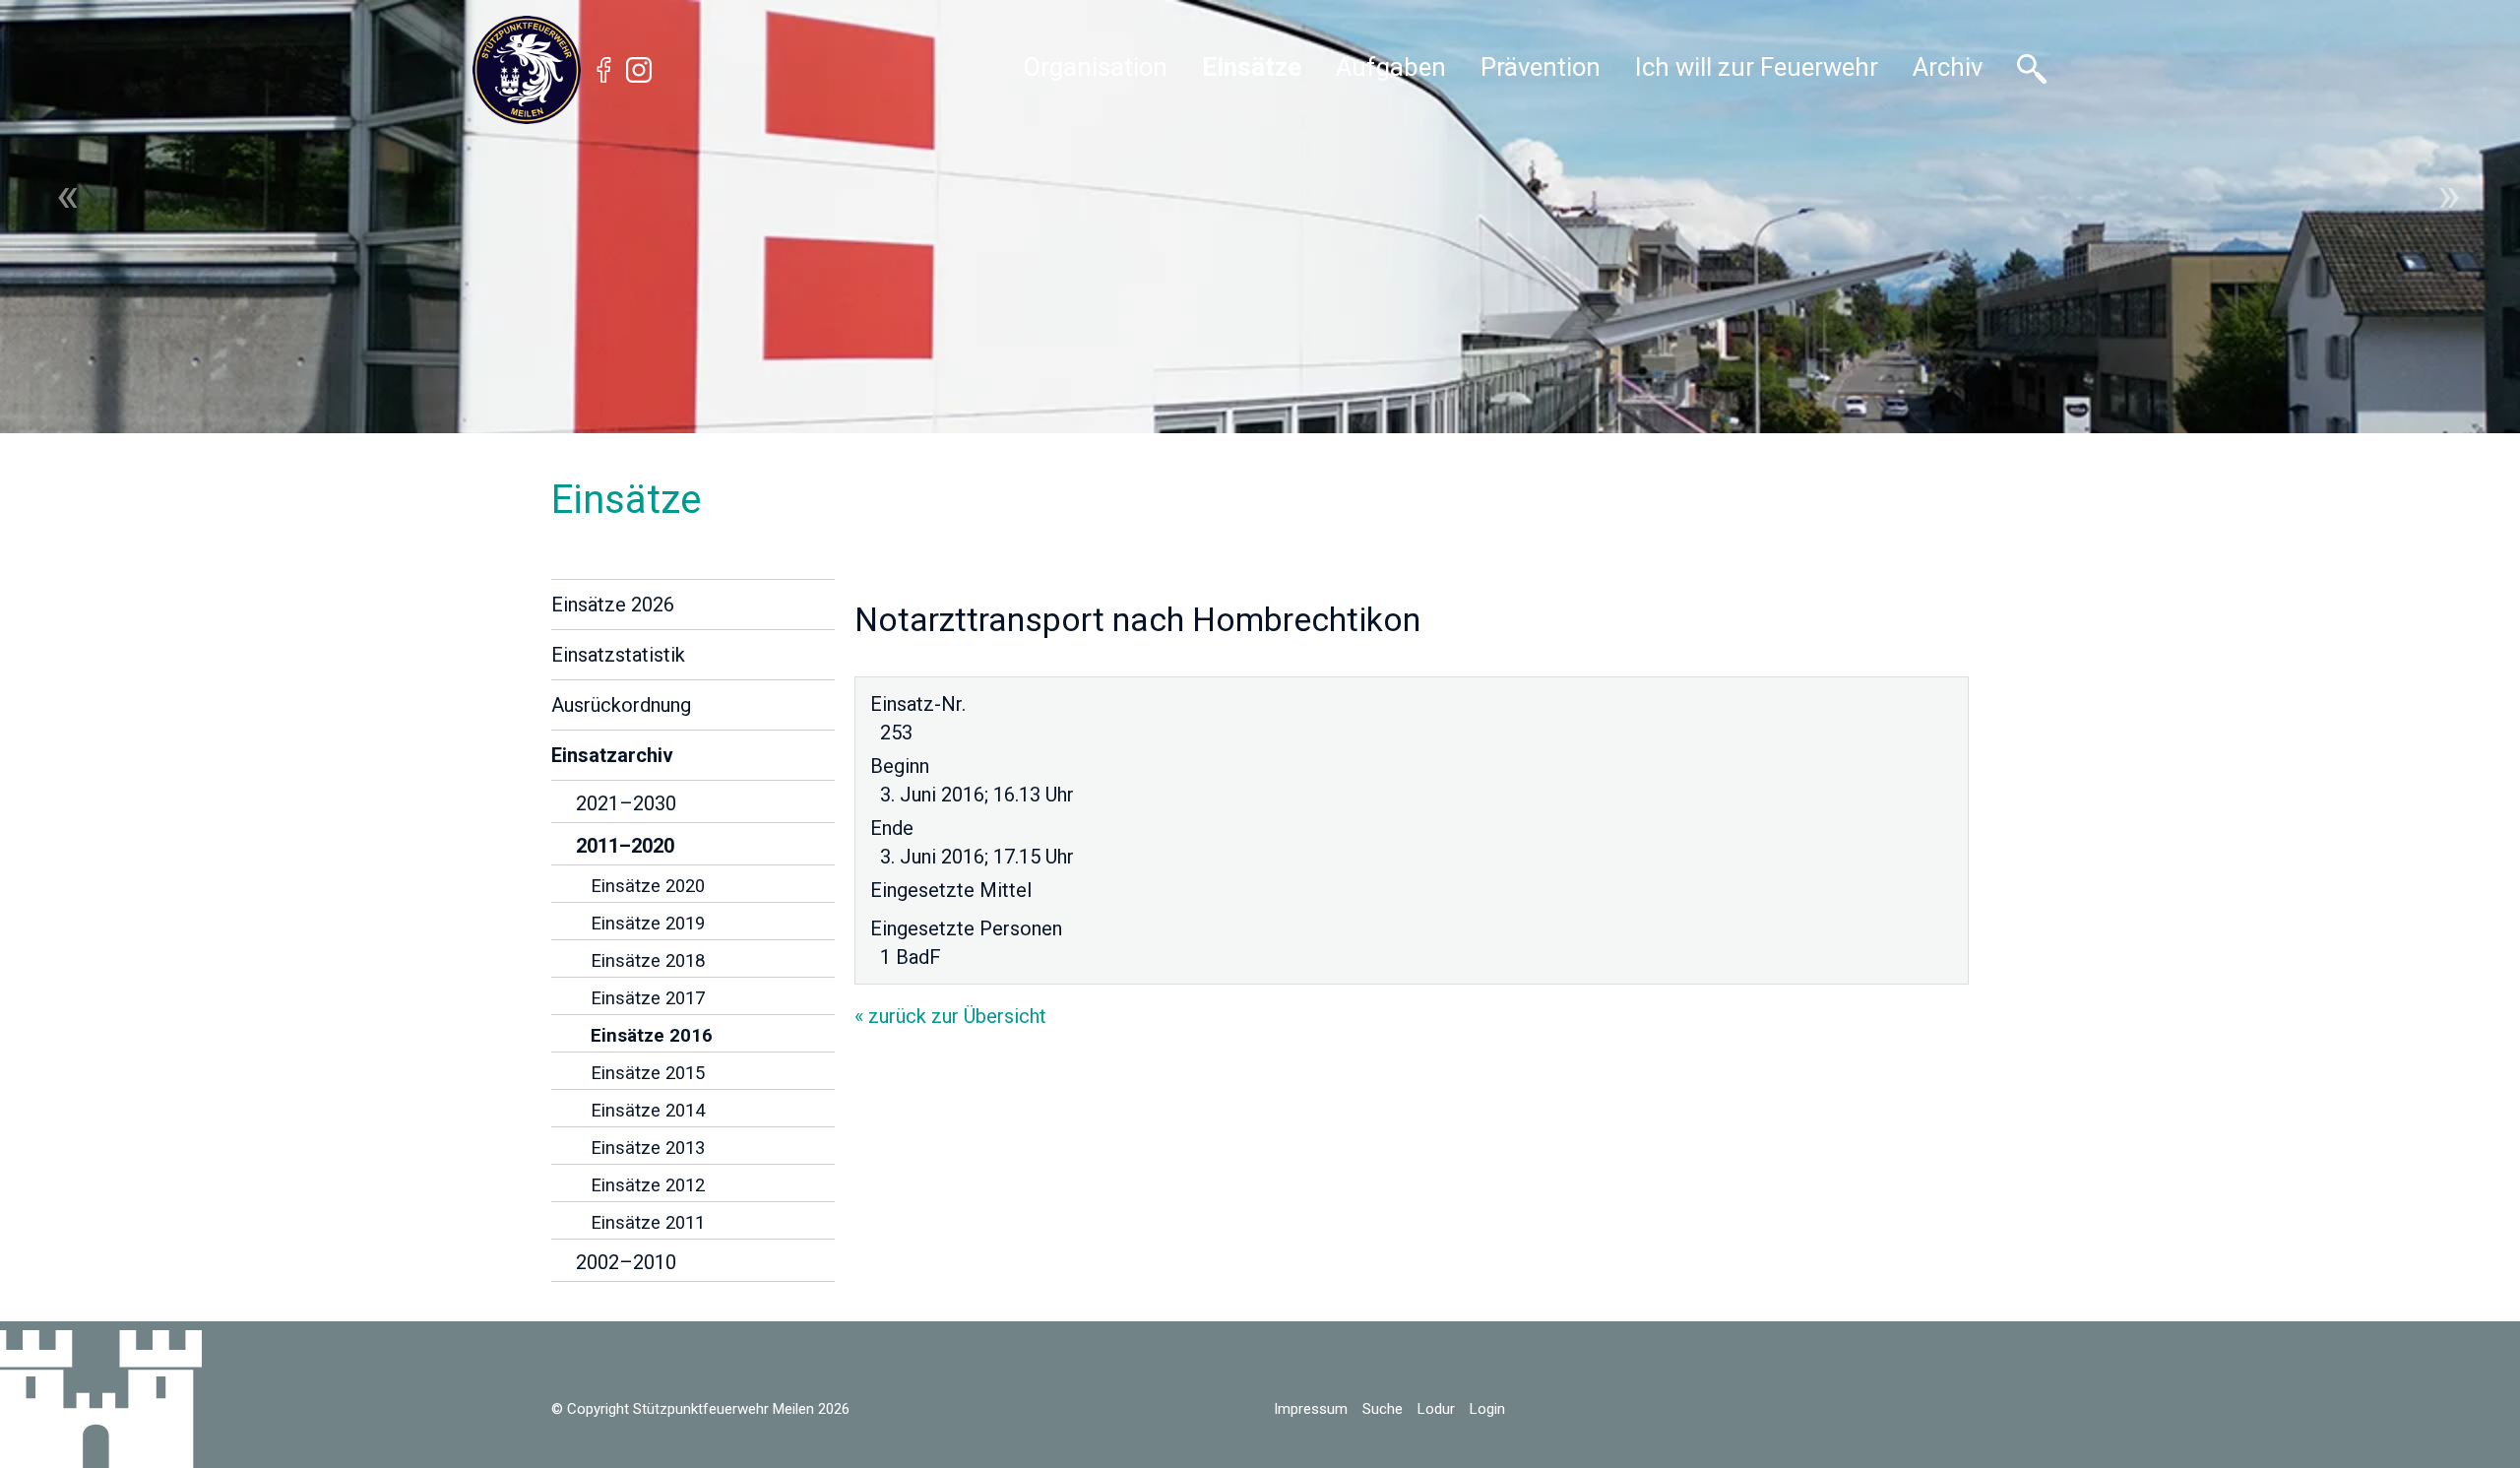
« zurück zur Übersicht (950, 1016)
